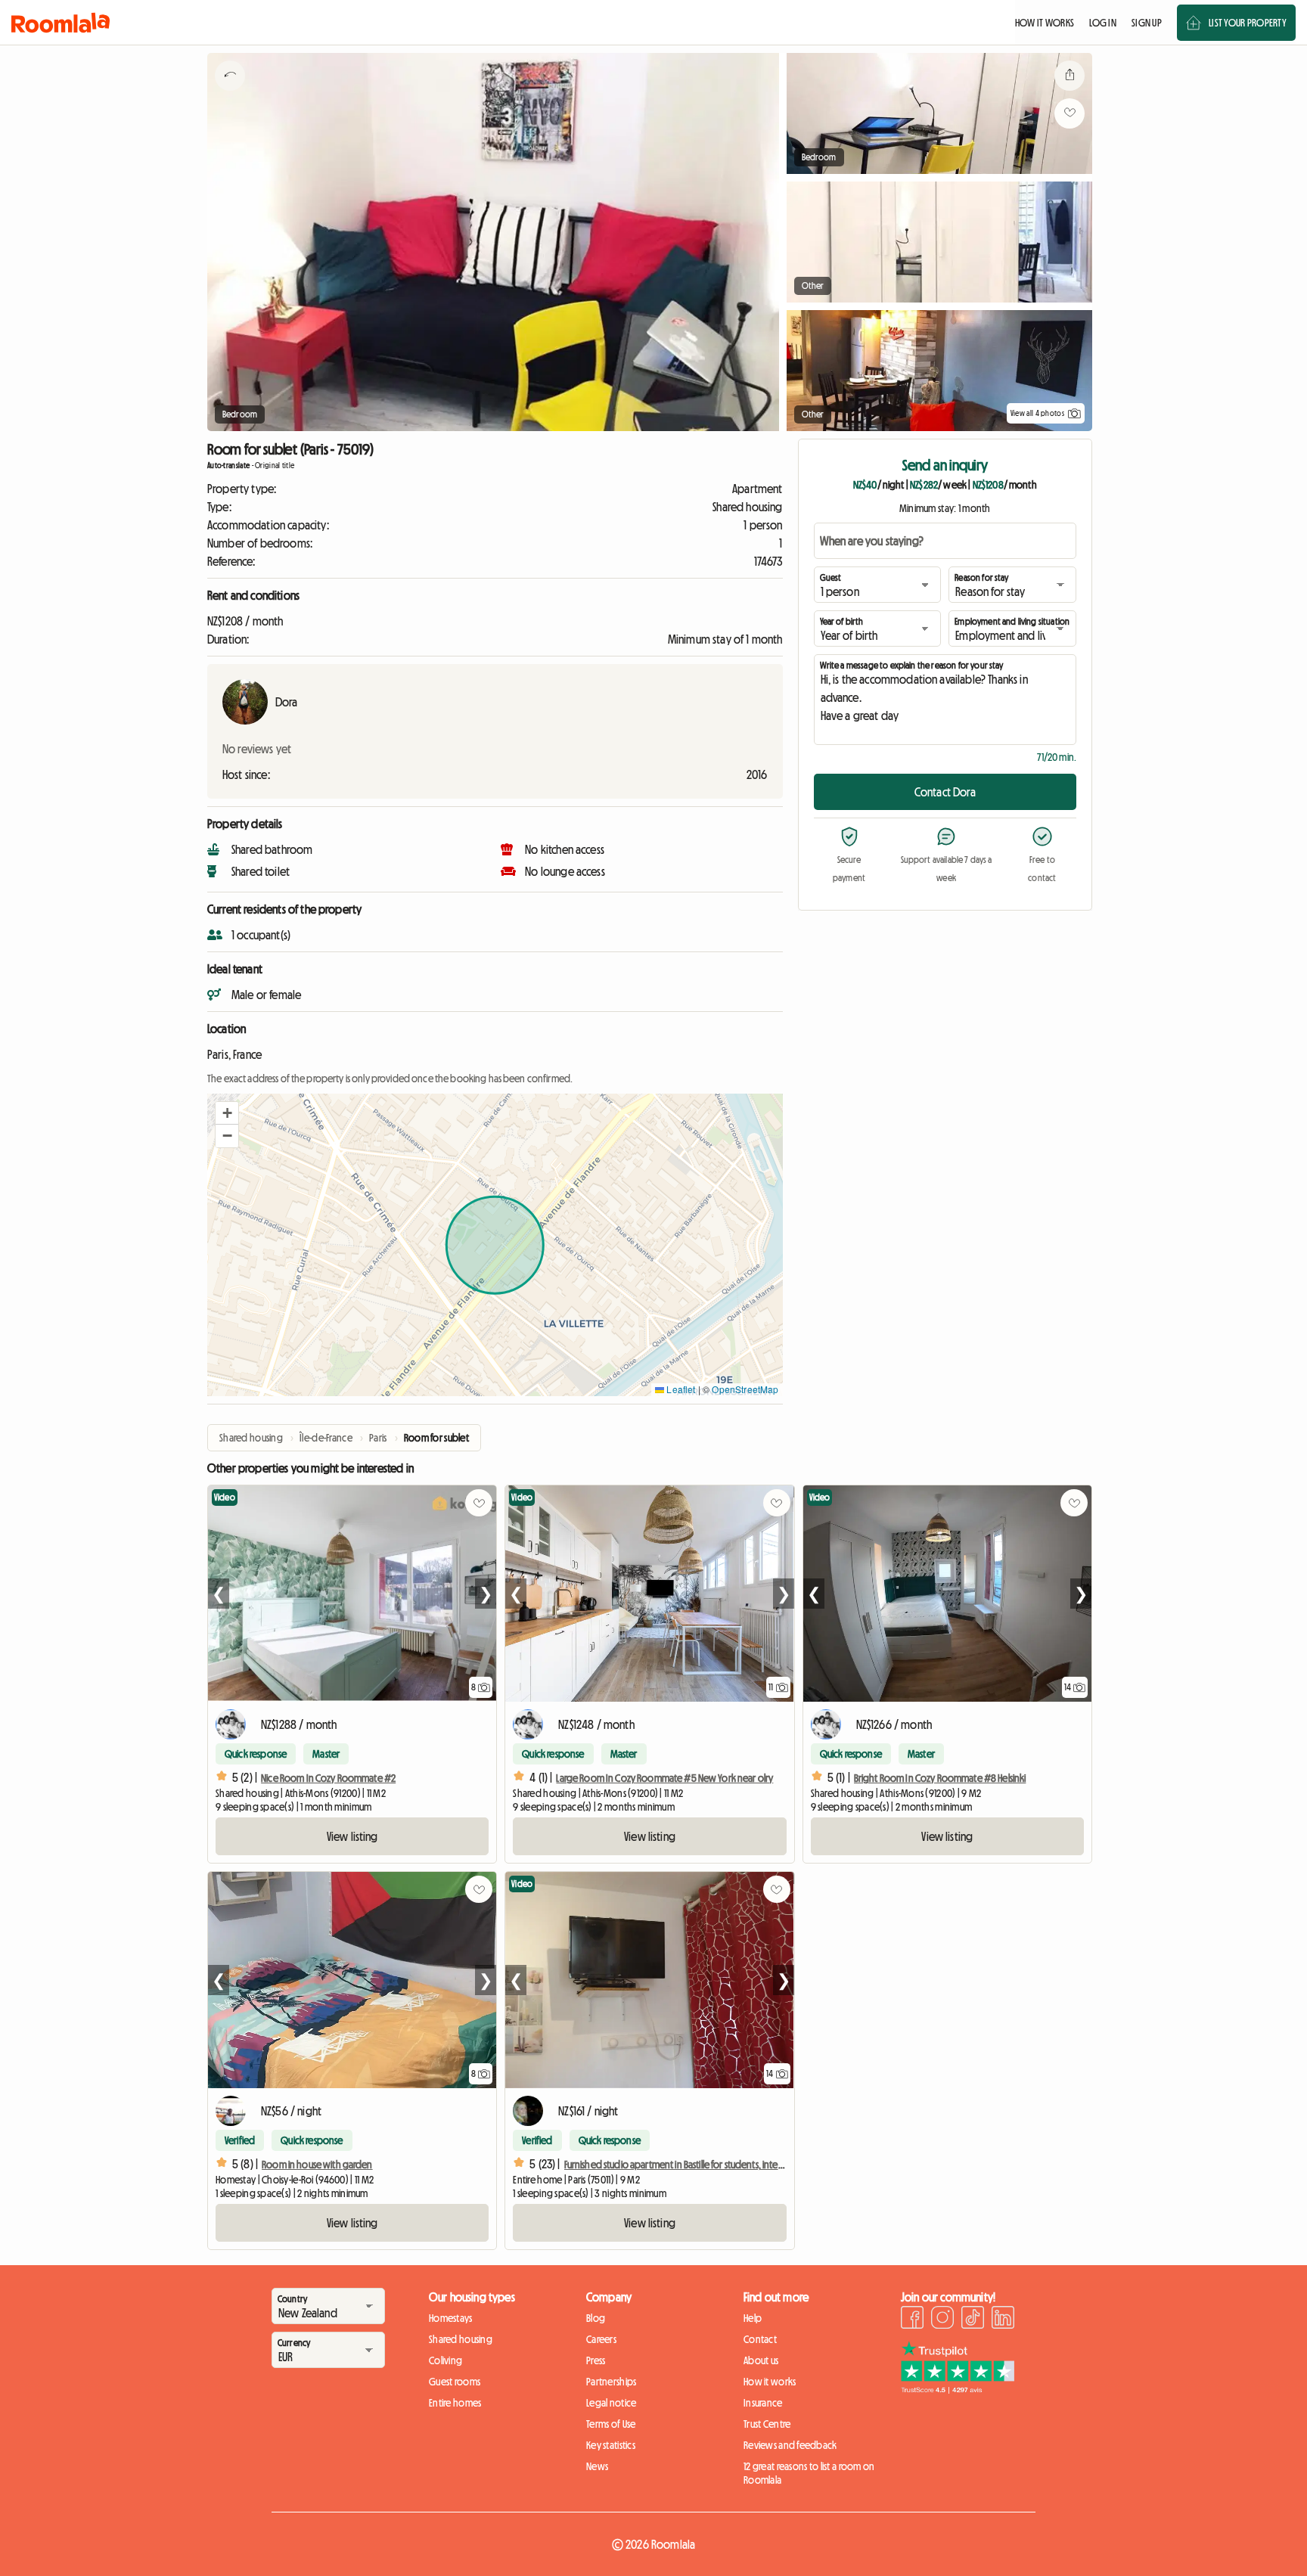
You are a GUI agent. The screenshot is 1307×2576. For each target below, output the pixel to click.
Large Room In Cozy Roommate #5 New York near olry (664, 1778)
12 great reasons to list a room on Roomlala (809, 2473)
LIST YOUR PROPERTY (1248, 23)
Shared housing (461, 2339)
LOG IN (1103, 23)
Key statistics (611, 2445)
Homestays (451, 2318)
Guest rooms (455, 2382)
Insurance (763, 2403)
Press (596, 2360)
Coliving (445, 2360)
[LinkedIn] (1003, 2320)
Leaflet (680, 1389)
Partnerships (611, 2382)
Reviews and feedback (790, 2445)
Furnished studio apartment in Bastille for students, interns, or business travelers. (720, 2165)
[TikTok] (973, 2320)
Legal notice (611, 2403)
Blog (596, 2318)
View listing (352, 1836)
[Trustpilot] (958, 2389)
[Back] (230, 95)
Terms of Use (611, 2424)
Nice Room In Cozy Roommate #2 (328, 1778)
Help (753, 2318)
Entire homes (455, 2403)
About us (761, 2360)
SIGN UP (1147, 23)
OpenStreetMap (745, 1389)
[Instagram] (942, 2320)
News (597, 2466)
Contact (760, 2339)
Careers (601, 2339)
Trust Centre (767, 2424)
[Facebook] (912, 2320)
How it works (770, 2382)
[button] (227, 1113)
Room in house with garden (317, 2165)
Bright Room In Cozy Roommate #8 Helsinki (940, 1778)
